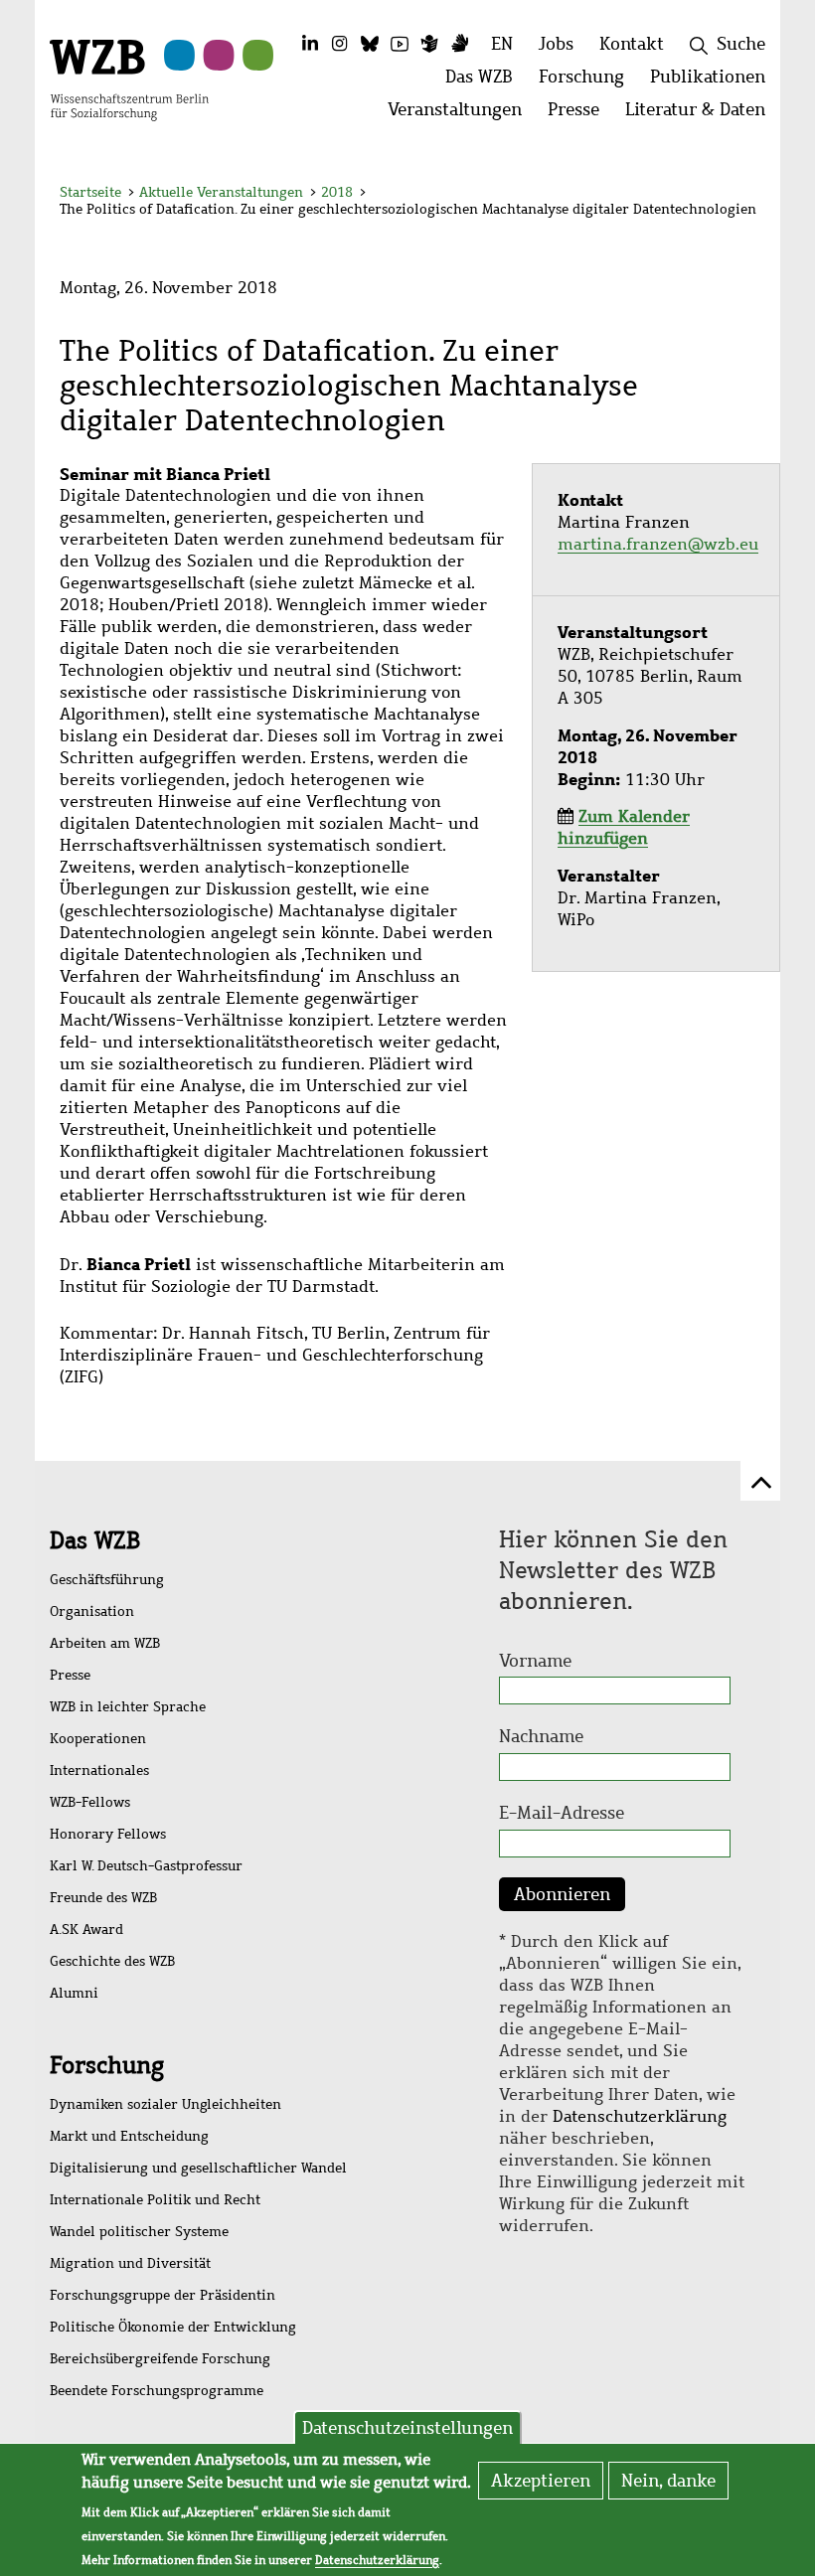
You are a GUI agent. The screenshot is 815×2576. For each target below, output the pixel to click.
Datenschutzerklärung (640, 2116)
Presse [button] (580, 115)
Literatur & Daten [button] (702, 115)
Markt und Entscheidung (129, 2136)
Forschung (107, 2065)
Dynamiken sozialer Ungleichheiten (165, 2104)
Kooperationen (98, 1739)
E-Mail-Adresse (562, 1813)
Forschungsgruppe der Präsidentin (163, 2295)
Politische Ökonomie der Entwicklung (173, 2327)
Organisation (92, 1611)
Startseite (90, 192)
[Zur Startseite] (129, 79)
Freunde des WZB (103, 1898)
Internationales (99, 1771)
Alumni (74, 1993)
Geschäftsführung (107, 1580)
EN (502, 44)
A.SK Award (86, 1930)
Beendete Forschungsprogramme (157, 2391)
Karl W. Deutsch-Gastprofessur (146, 1866)
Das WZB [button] (486, 82)
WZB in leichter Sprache (128, 1707)
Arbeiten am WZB (105, 1643)
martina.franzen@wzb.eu (658, 544)
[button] (744, 195)
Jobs (556, 44)
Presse (70, 1675)
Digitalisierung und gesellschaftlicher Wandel (198, 2168)
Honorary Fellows (108, 1834)
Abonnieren (562, 1894)
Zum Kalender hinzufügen (624, 827)
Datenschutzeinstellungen (407, 2428)
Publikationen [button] (714, 82)
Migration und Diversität (130, 2263)
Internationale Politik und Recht (155, 2200)
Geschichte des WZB (112, 1961)
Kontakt (632, 44)
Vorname (535, 1661)
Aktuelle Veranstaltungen (223, 192)
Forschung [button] (588, 82)
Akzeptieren (541, 2481)
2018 (337, 192)
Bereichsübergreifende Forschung (160, 2359)
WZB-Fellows (90, 1802)
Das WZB (95, 1540)
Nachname (541, 1736)
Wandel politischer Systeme (139, 2232)
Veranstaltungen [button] (461, 115)
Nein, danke (668, 2481)
